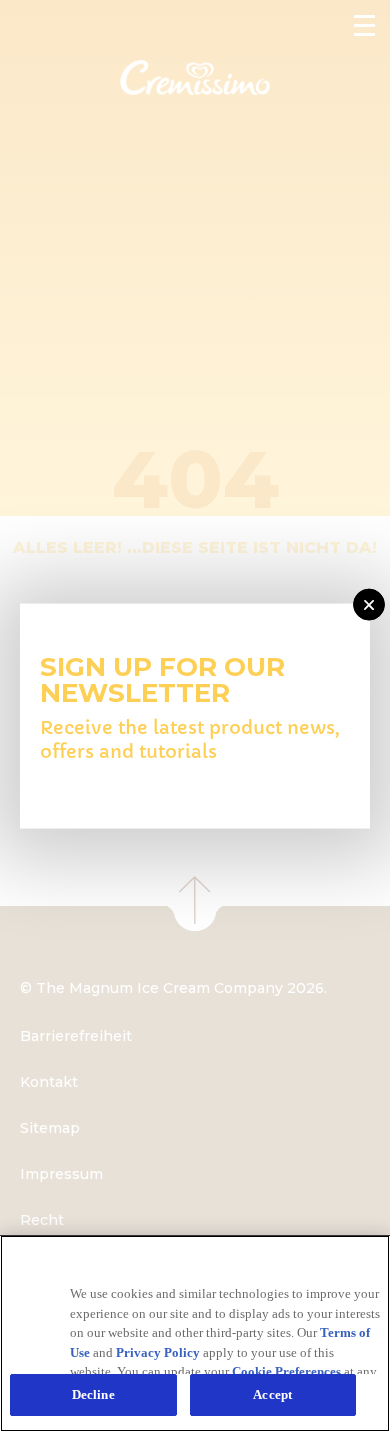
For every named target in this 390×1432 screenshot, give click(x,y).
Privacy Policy (158, 1352)
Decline (93, 1394)
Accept (272, 1394)
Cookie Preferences (286, 1371)
